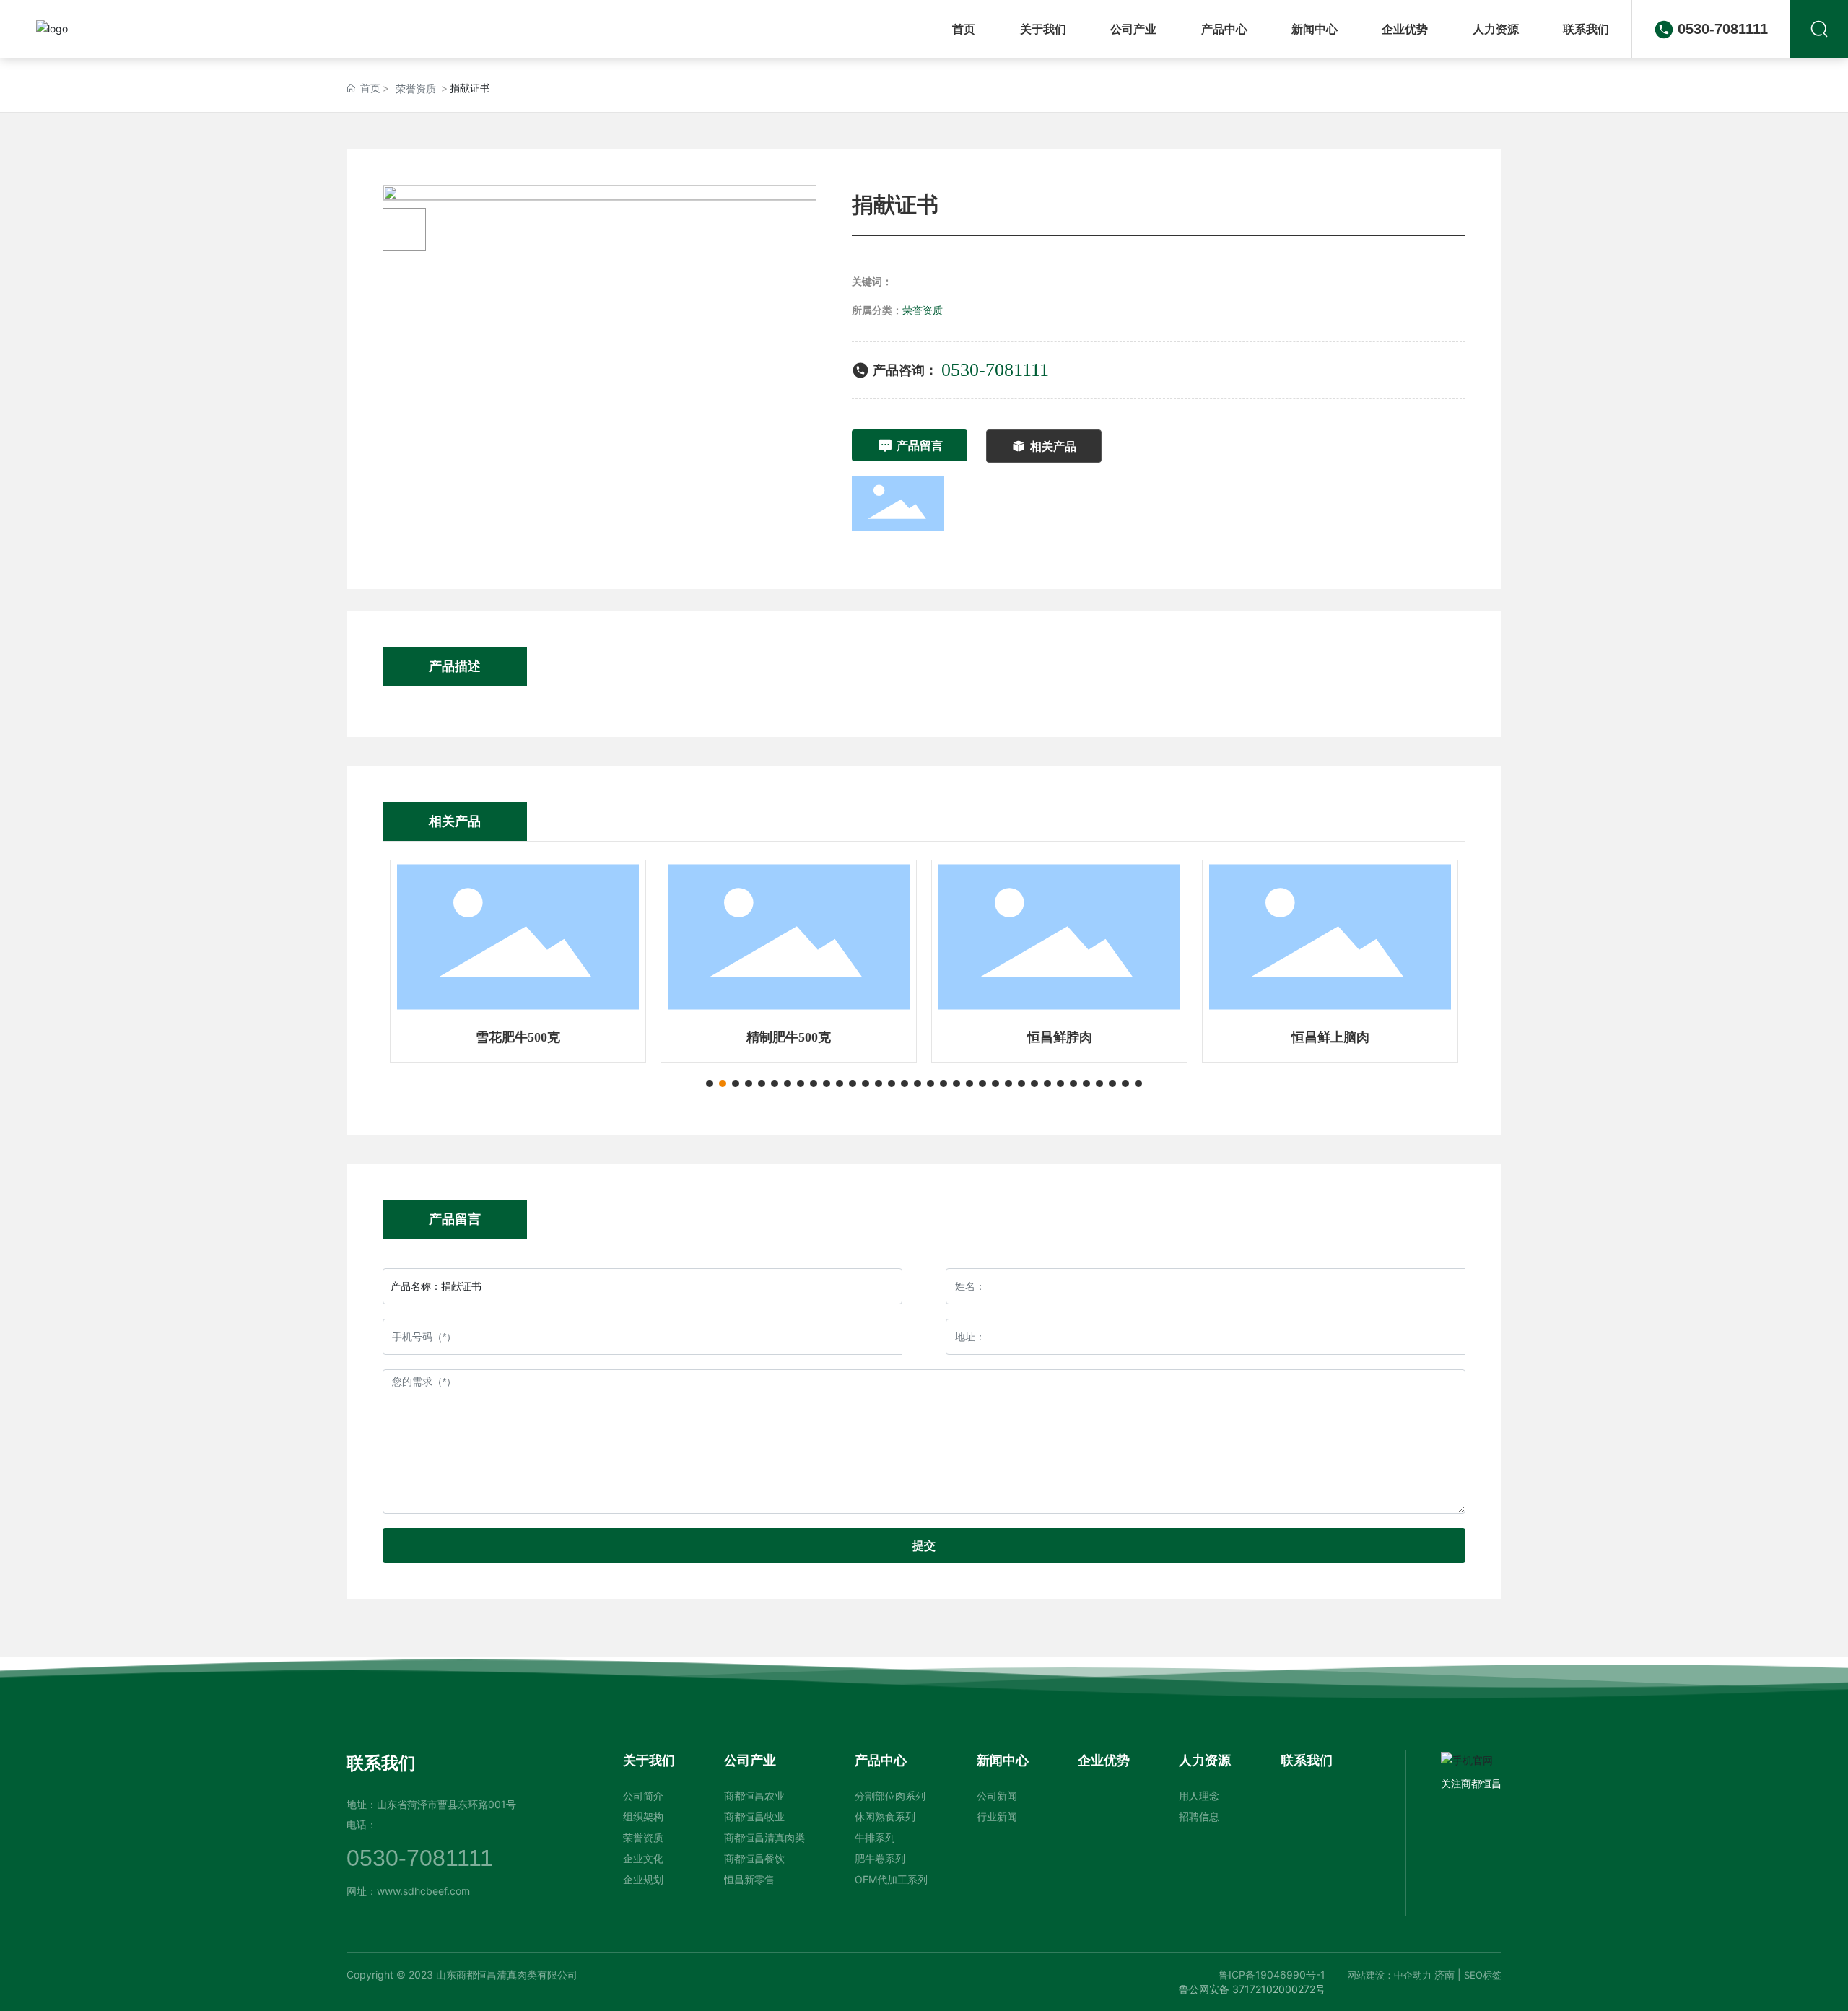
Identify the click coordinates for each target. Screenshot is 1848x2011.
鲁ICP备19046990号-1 (1272, 1975)
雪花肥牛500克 (518, 1037)
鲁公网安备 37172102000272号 (1252, 1989)
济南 (1444, 1975)
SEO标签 (1483, 1975)
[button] (710, 1083)
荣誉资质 (416, 88)
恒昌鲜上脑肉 (1330, 1037)
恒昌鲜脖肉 (1060, 1037)
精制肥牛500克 (789, 1037)
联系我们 (381, 1763)
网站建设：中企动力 (1389, 1975)
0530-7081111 (1723, 29)
